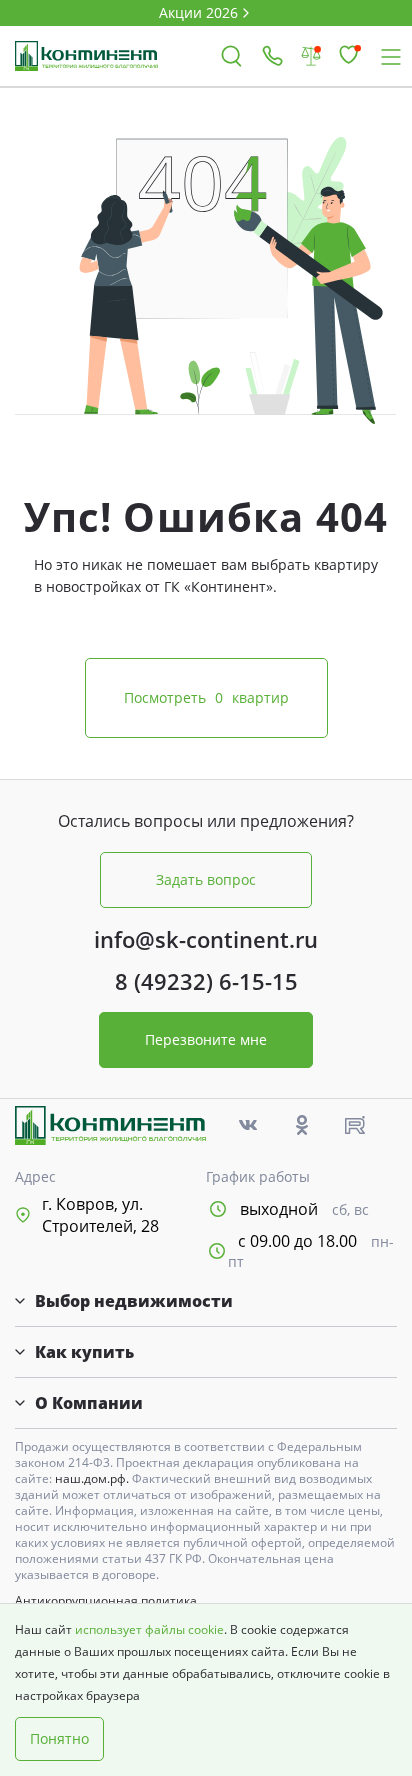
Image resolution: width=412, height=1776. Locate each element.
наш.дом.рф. (93, 1478)
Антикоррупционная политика (106, 1601)
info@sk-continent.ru (206, 939)
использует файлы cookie (149, 1629)
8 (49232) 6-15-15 (206, 981)
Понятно (59, 1738)
